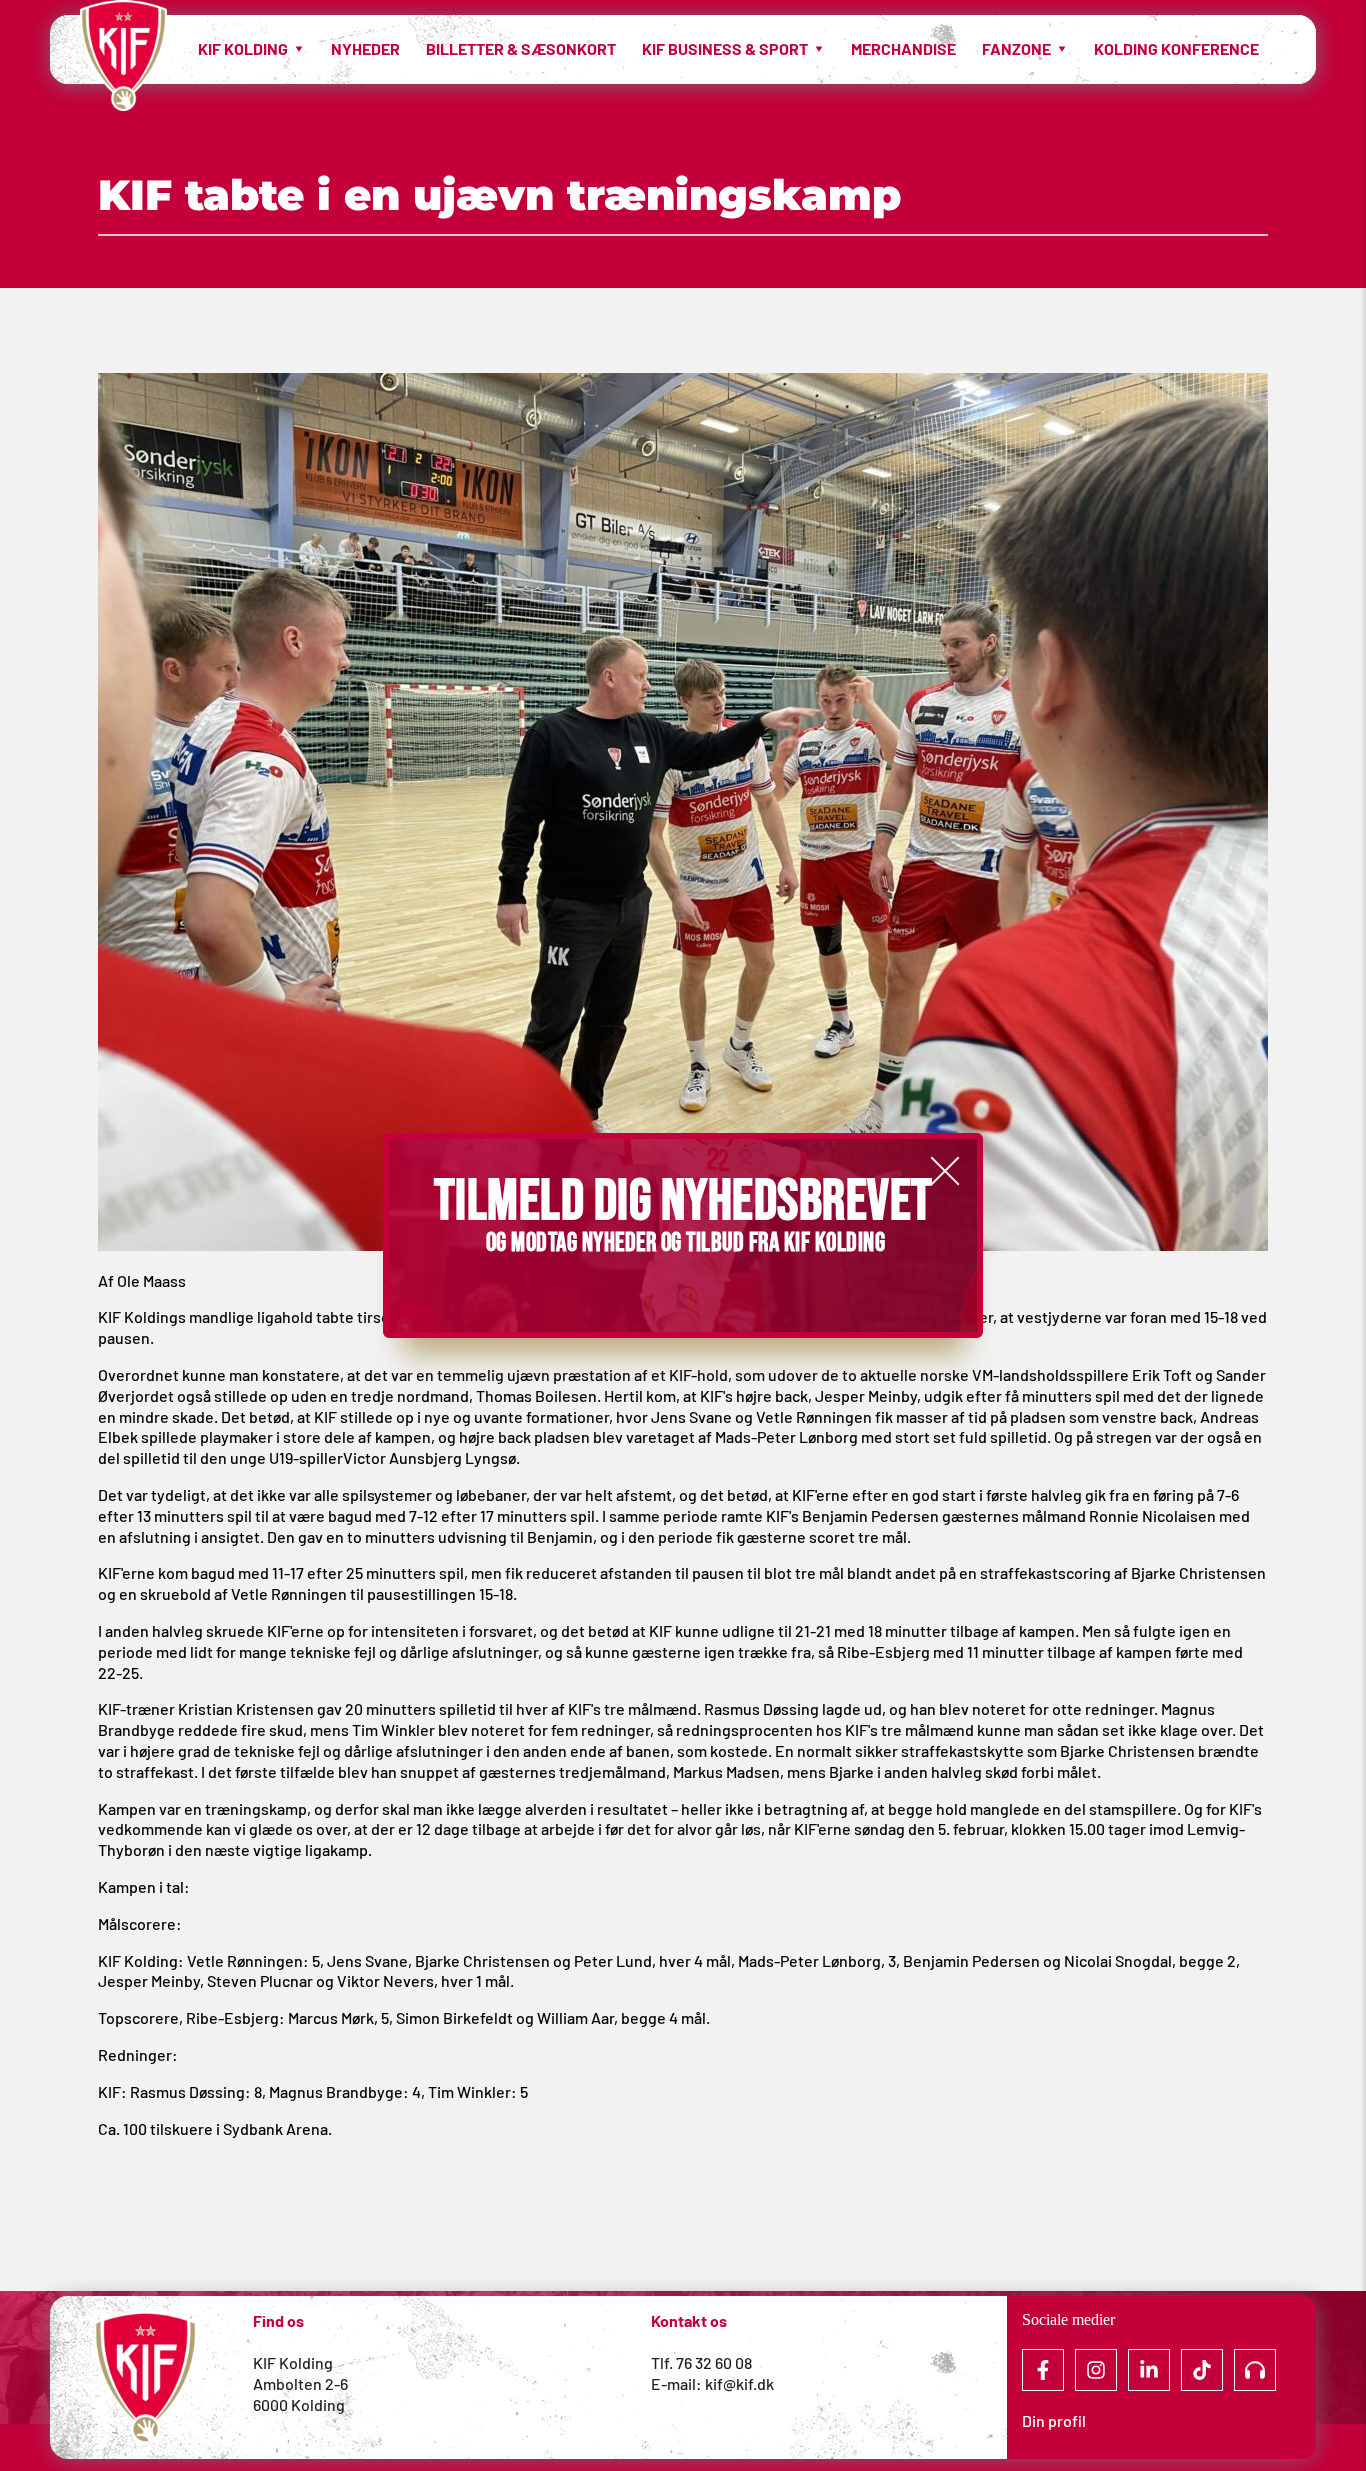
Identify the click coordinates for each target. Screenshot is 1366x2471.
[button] (945, 1171)
